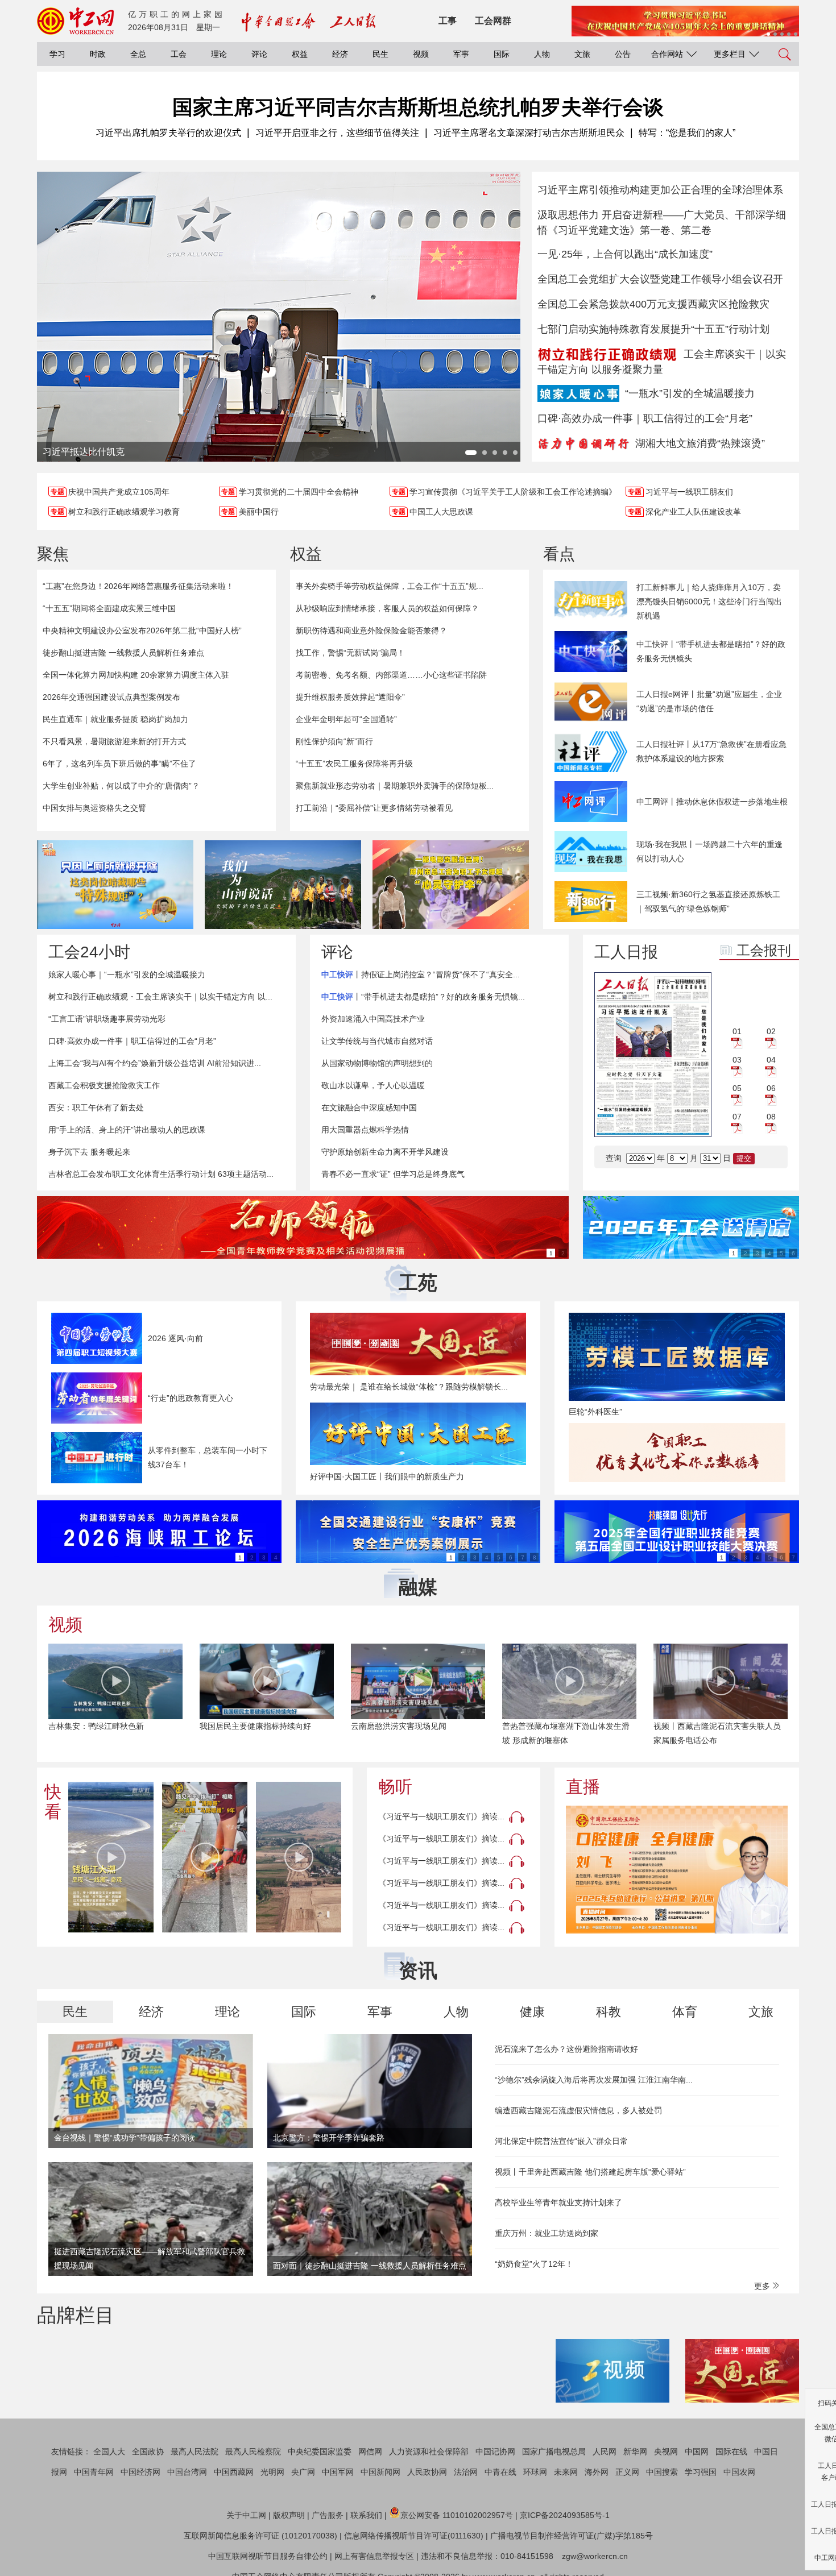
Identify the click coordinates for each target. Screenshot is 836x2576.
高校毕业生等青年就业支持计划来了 (558, 2202)
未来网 (566, 2472)
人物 (542, 54)
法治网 (466, 2472)
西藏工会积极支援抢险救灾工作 (104, 1085)
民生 (380, 54)
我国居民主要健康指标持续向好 (255, 1726)
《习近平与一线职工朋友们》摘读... (441, 1816)
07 (737, 1117)
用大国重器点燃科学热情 (365, 1130)
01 (737, 1031)
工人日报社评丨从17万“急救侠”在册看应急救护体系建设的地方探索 (711, 751)
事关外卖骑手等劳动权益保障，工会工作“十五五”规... (390, 586)
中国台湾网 (187, 2472)
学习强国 (701, 2472)
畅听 (395, 1787)
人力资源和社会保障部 (429, 2451)
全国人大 (109, 2451)
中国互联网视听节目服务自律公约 (268, 2556)
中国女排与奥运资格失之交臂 (94, 808)
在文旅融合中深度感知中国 (369, 1107)
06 (771, 1088)
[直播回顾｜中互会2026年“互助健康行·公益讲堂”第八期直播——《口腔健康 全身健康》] (677, 1870)
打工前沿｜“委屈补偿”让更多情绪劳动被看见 (374, 808)
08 (771, 1117)
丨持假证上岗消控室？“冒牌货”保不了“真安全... (421, 974)
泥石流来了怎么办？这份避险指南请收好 (566, 2049)
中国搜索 (662, 2472)
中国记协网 (495, 2451)
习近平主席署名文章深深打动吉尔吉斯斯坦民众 (529, 133)
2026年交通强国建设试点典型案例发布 (111, 697)
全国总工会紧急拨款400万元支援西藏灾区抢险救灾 (653, 304)
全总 (138, 54)
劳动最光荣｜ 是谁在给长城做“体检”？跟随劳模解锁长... (409, 1387)
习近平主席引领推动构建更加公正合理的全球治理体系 (660, 190)
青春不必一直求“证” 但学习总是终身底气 (393, 1174)
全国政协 (148, 2451)
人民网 (605, 2451)
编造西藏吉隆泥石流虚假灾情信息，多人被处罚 (578, 2110)
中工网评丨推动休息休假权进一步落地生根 (712, 802)
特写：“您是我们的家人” (687, 133)
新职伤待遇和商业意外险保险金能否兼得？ (371, 630)
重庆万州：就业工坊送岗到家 (547, 2233)
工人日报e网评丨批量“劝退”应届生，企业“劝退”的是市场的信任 (709, 701)
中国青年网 (94, 2472)
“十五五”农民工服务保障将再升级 (354, 764)
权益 (300, 54)
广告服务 (328, 2515)
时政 (98, 54)
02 (771, 1031)
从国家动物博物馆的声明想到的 (377, 1063)
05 (737, 1088)
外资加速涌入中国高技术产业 (373, 1019)
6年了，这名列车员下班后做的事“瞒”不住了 (119, 764)
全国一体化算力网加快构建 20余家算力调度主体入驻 (136, 675)
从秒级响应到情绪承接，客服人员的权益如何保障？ (387, 608)
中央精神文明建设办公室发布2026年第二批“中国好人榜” (142, 630)
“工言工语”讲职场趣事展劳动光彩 (107, 1019)
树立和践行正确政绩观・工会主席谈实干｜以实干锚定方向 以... (160, 997)
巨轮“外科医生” (595, 1412)
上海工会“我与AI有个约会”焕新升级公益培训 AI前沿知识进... (155, 1063)
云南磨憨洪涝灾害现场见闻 (399, 1726)
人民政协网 (427, 2472)
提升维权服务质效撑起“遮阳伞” (350, 697)
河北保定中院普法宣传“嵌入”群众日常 (561, 2141)
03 (737, 1060)
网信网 (370, 2451)
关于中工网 (246, 2515)
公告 (623, 54)
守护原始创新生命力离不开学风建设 (385, 1152)
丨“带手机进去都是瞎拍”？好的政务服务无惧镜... (423, 997)
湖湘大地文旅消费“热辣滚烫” (700, 443)
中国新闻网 (380, 2472)
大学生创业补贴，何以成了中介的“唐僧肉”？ (121, 786)
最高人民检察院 (253, 2451)
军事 (461, 54)
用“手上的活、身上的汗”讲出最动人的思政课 (127, 1130)
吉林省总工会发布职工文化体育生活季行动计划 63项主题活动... (161, 1174)
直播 (583, 1787)
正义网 (627, 2472)
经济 (340, 54)
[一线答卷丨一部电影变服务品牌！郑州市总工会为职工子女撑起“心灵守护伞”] (451, 885)
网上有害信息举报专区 (374, 2556)
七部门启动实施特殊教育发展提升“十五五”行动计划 (653, 329)
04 (771, 1060)
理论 (219, 54)
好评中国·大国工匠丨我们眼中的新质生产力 (387, 1476)
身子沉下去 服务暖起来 (89, 1152)
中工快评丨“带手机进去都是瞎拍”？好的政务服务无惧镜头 (711, 651)
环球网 (535, 2472)
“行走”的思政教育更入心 (191, 1398)
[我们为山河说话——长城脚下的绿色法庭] (283, 885)
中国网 (697, 2451)
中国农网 (739, 2472)
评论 (259, 54)
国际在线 (731, 2451)
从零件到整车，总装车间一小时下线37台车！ (208, 1457)
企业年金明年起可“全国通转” (346, 719)
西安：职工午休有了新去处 (96, 1107)
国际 (502, 54)
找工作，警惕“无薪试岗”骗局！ (350, 653)
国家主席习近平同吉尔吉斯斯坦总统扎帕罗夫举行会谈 (418, 107)
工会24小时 (89, 952)
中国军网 (338, 2472)
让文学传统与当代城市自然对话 (377, 1041)
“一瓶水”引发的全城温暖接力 (690, 393)
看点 (559, 554)
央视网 (666, 2451)
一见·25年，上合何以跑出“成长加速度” (625, 254)
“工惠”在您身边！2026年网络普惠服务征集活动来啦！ (138, 586)
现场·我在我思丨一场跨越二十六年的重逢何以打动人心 (709, 851)
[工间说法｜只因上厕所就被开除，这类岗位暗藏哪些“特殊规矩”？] (115, 885)
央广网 (303, 2472)
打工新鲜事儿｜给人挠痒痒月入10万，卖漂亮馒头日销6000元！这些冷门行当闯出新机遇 (709, 602)
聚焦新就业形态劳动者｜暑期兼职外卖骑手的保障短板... (395, 786)
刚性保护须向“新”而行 (334, 741)
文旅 (582, 54)
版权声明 (289, 2515)
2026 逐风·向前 (175, 1338)
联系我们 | (369, 2515)
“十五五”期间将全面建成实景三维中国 (109, 608)
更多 (763, 2286)
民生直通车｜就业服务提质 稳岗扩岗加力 (115, 719)
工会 (179, 54)
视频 (421, 54)
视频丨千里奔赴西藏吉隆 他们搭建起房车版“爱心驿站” (590, 2172)
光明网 (272, 2472)
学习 (57, 54)
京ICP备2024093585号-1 (565, 2515)
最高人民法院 (194, 2451)
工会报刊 (764, 950)
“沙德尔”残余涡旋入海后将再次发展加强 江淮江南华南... (594, 2080)
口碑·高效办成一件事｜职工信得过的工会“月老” (645, 418)
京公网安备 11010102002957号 (457, 2515)
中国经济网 (140, 2472)
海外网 (597, 2472)
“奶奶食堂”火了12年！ (534, 2264)
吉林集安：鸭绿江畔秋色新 (96, 1726)
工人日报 (626, 952)
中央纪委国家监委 (320, 2451)
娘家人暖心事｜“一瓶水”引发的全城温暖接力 (127, 974)
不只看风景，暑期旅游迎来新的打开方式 (114, 741)
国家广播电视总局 (554, 2451)
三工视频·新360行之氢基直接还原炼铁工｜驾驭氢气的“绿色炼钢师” (708, 901)
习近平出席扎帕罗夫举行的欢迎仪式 (168, 133)
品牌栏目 (76, 2315)
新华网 (635, 2451)
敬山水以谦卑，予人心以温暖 (373, 1085)
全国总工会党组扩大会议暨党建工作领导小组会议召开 (660, 279)
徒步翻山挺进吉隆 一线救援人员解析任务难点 (123, 653)
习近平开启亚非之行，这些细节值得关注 (337, 133)
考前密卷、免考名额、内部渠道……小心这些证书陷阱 (391, 675)
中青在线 (500, 2472)
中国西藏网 (234, 2472)
